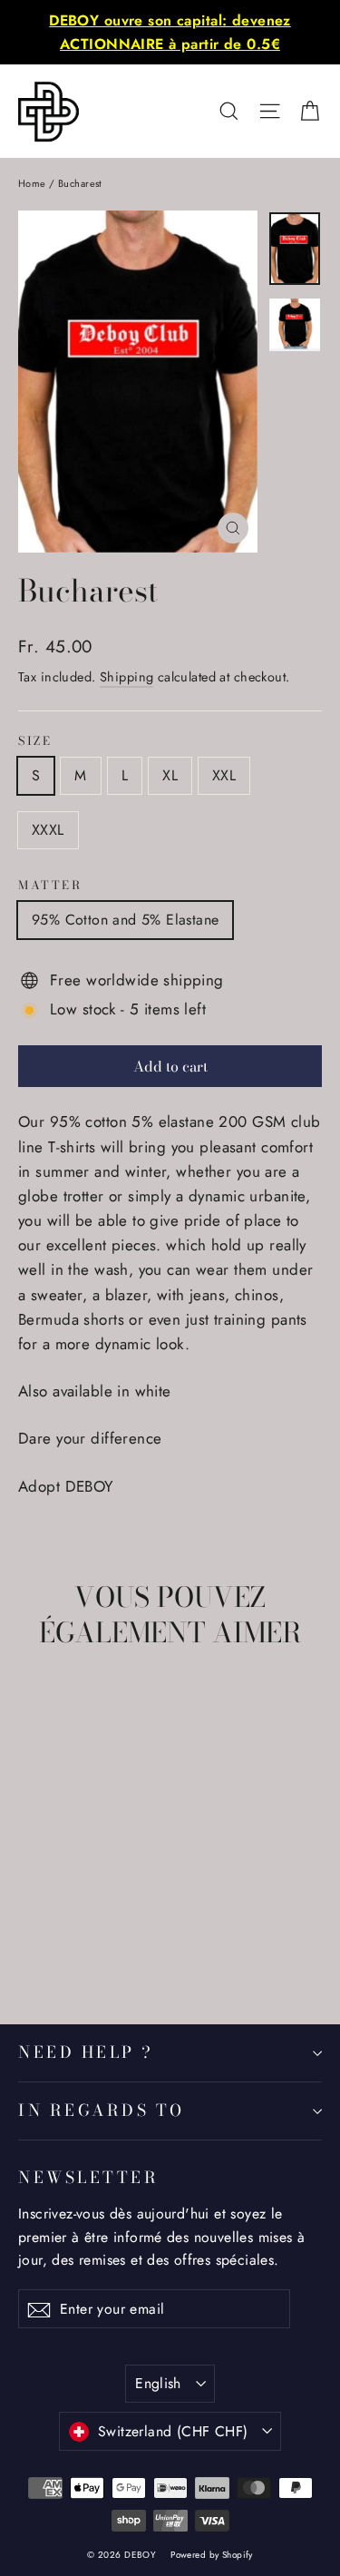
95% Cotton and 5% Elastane (125, 920)
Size (35, 742)
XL (170, 775)
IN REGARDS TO (102, 2110)
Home (32, 183)
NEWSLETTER (88, 2177)
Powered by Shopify (212, 2555)
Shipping (126, 677)
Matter (50, 886)
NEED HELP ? (86, 2052)
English (158, 2383)
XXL (224, 775)
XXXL (48, 830)
